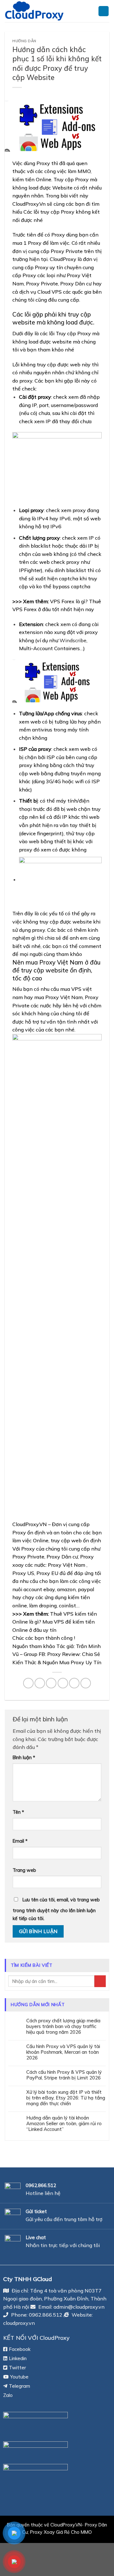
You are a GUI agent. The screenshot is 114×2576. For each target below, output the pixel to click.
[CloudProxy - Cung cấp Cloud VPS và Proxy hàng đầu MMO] (47, 11)
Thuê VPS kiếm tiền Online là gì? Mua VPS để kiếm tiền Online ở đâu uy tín (55, 1622)
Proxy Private (28, 1557)
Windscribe (73, 640)
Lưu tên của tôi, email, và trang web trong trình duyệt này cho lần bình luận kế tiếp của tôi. (56, 1909)
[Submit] (100, 1981)
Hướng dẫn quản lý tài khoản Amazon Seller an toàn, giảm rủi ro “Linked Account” (64, 2124)
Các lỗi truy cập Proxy (49, 212)
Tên (18, 1812)
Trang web (24, 1870)
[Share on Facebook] (40, 1683)
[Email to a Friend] (63, 1683)
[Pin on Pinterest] (74, 1683)
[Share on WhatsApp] (28, 1683)
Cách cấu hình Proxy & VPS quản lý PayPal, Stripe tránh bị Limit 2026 (64, 2075)
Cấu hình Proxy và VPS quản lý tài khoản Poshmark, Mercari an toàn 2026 (63, 2052)
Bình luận (24, 1758)
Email (20, 1841)
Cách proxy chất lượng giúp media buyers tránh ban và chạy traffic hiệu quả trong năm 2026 (63, 2026)
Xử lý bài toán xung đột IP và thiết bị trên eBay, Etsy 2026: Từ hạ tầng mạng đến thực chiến (66, 2098)
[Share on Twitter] (51, 1683)
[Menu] (104, 11)
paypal (86, 1589)
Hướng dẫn (24, 41)
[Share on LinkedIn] (86, 1683)
